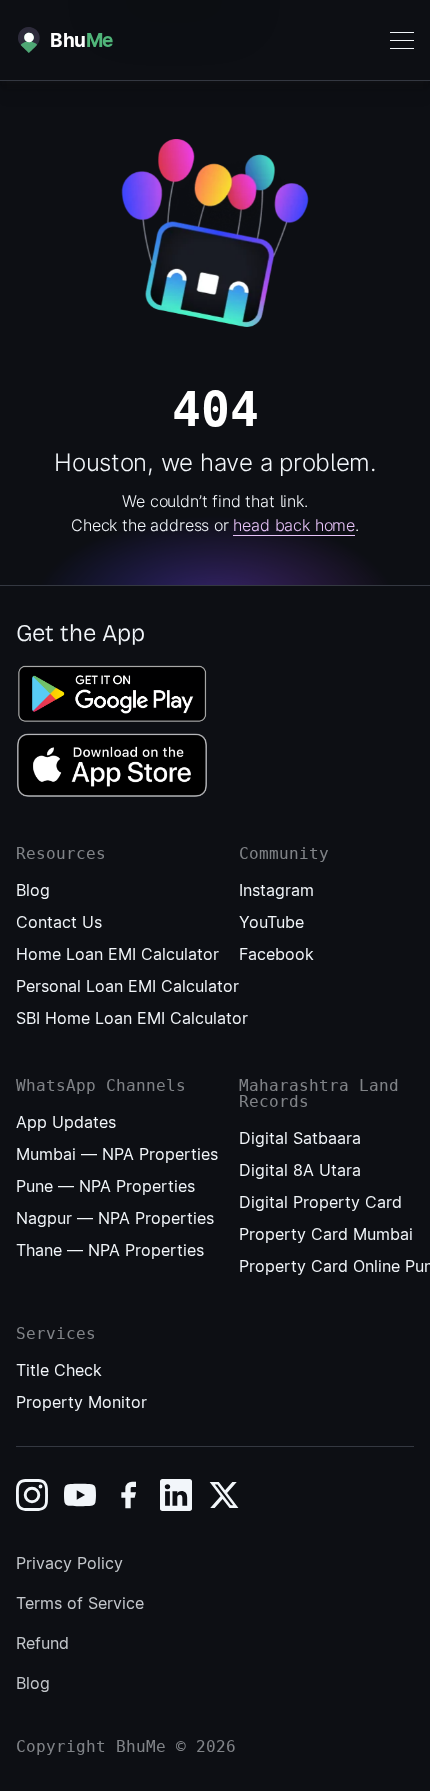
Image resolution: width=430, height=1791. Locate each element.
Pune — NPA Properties (105, 1186)
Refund (42, 1643)
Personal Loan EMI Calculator (127, 986)
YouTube (271, 922)
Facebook (276, 954)
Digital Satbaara (300, 1138)
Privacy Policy (69, 1563)
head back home (294, 525)
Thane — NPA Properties (110, 1250)
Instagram (276, 890)
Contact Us (59, 922)
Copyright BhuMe (91, 1746)
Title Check (59, 1370)
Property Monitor (81, 1402)
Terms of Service (80, 1603)
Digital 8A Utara (300, 1170)
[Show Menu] (402, 40)
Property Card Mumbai (326, 1234)
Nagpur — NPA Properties (115, 1218)
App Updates (66, 1122)
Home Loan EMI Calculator (117, 954)
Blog (33, 890)
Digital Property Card (320, 1202)
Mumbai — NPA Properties (117, 1154)
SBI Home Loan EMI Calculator (132, 1018)
